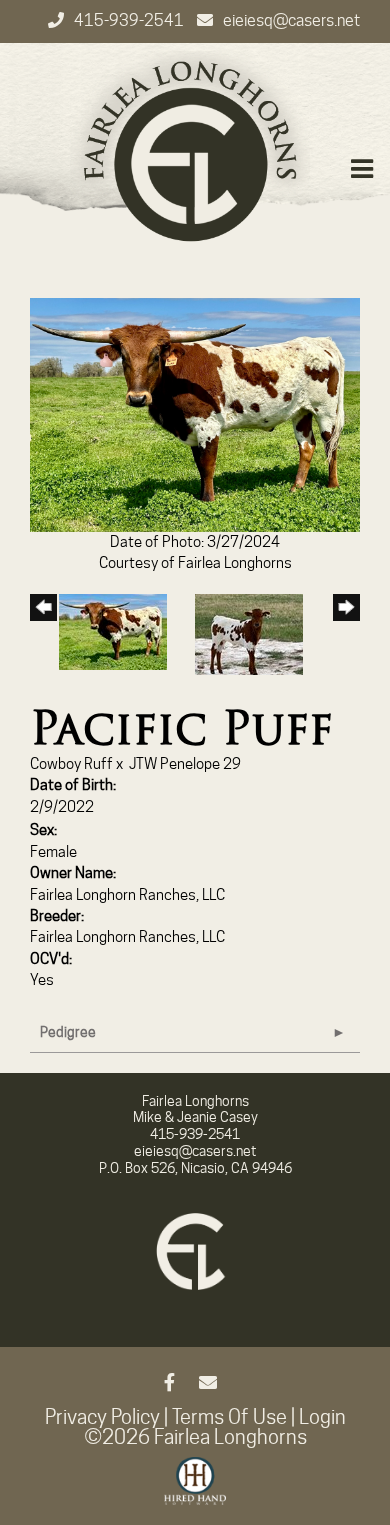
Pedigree (68, 1032)
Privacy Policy (102, 1417)
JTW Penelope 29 (185, 764)
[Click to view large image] (195, 414)
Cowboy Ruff (71, 764)
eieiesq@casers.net (291, 20)
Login (322, 1417)
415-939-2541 (130, 20)
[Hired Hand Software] (195, 1490)
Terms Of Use (229, 1417)
